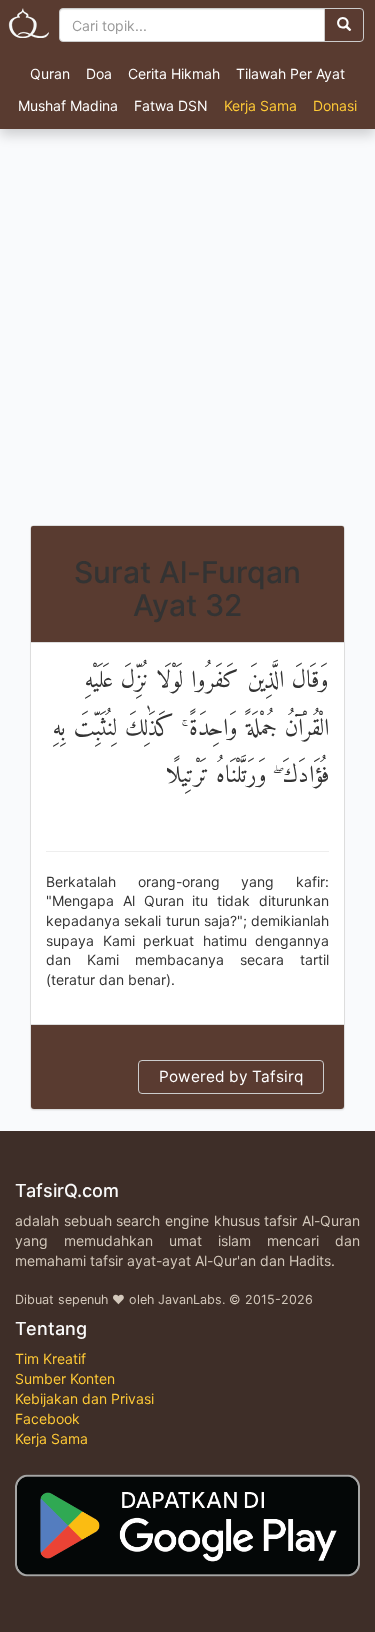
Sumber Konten (65, 1378)
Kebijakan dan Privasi (84, 1398)
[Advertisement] (187, 327)
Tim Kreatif (50, 1358)
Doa (99, 73)
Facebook (47, 1418)
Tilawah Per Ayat (290, 73)
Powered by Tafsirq (231, 1076)
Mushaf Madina (68, 105)
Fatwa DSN (171, 105)
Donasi (335, 105)
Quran (50, 73)
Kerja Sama (260, 105)
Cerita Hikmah (174, 73)
